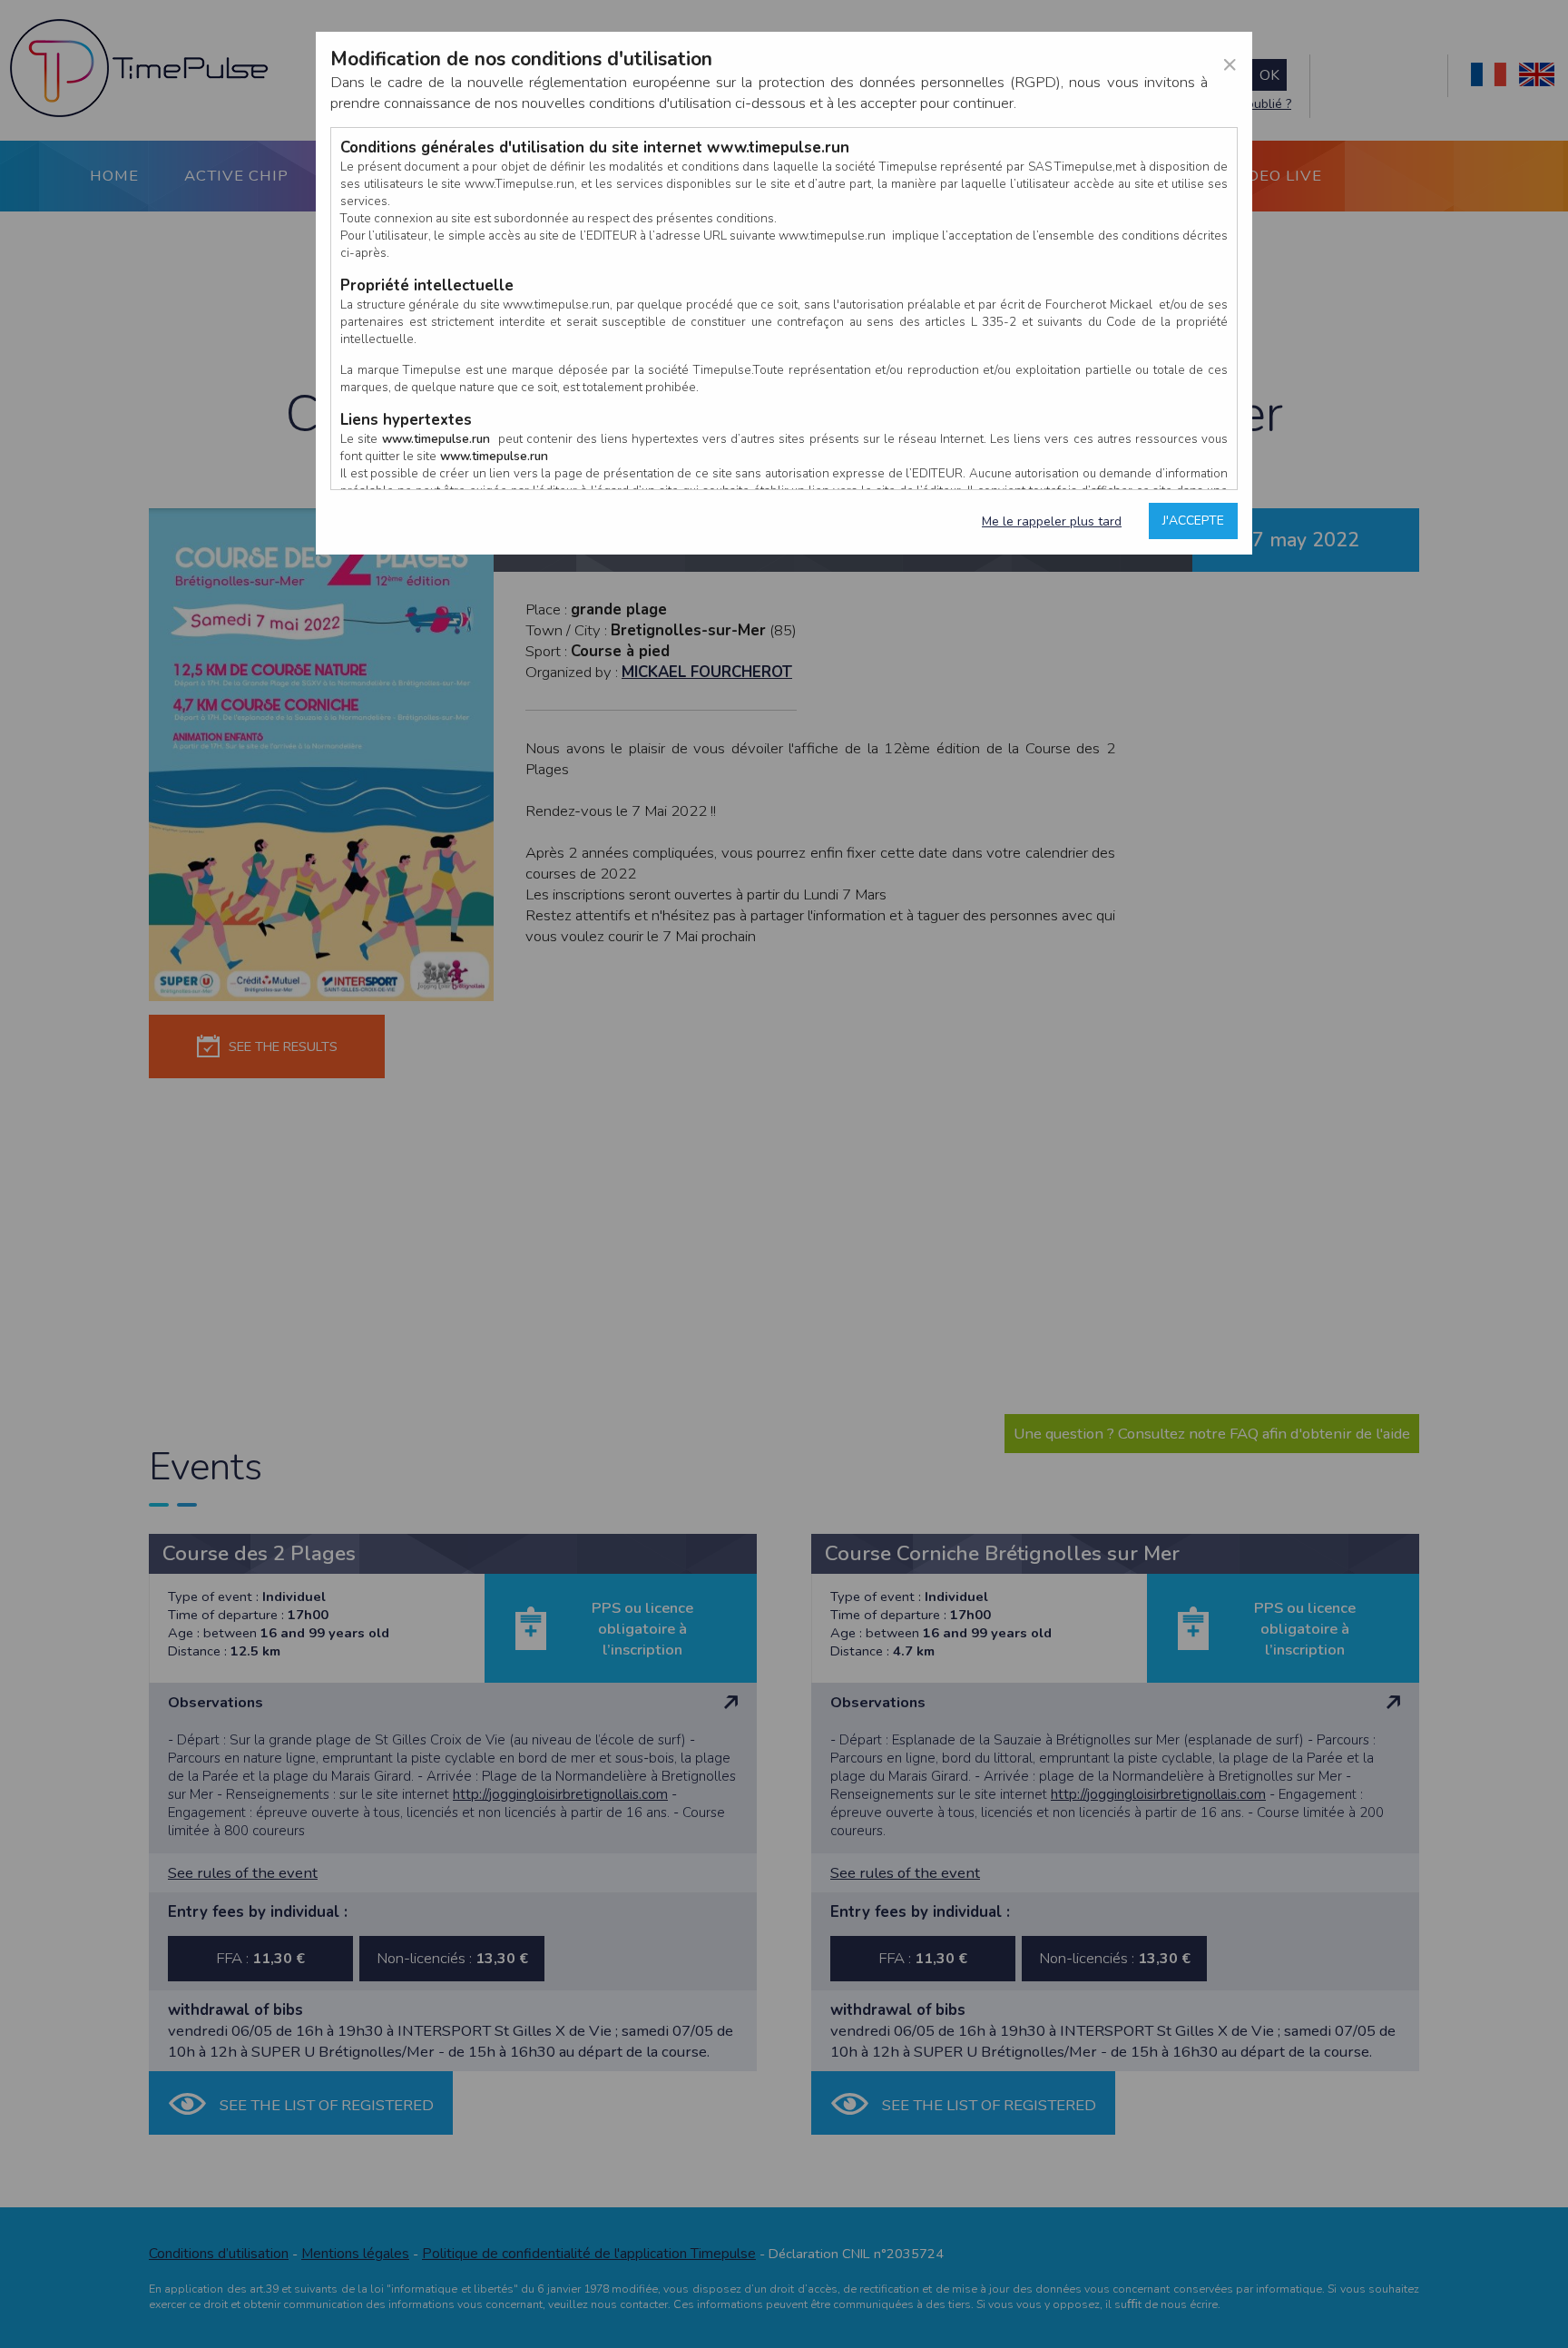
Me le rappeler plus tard (1052, 521)
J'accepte (1193, 521)
